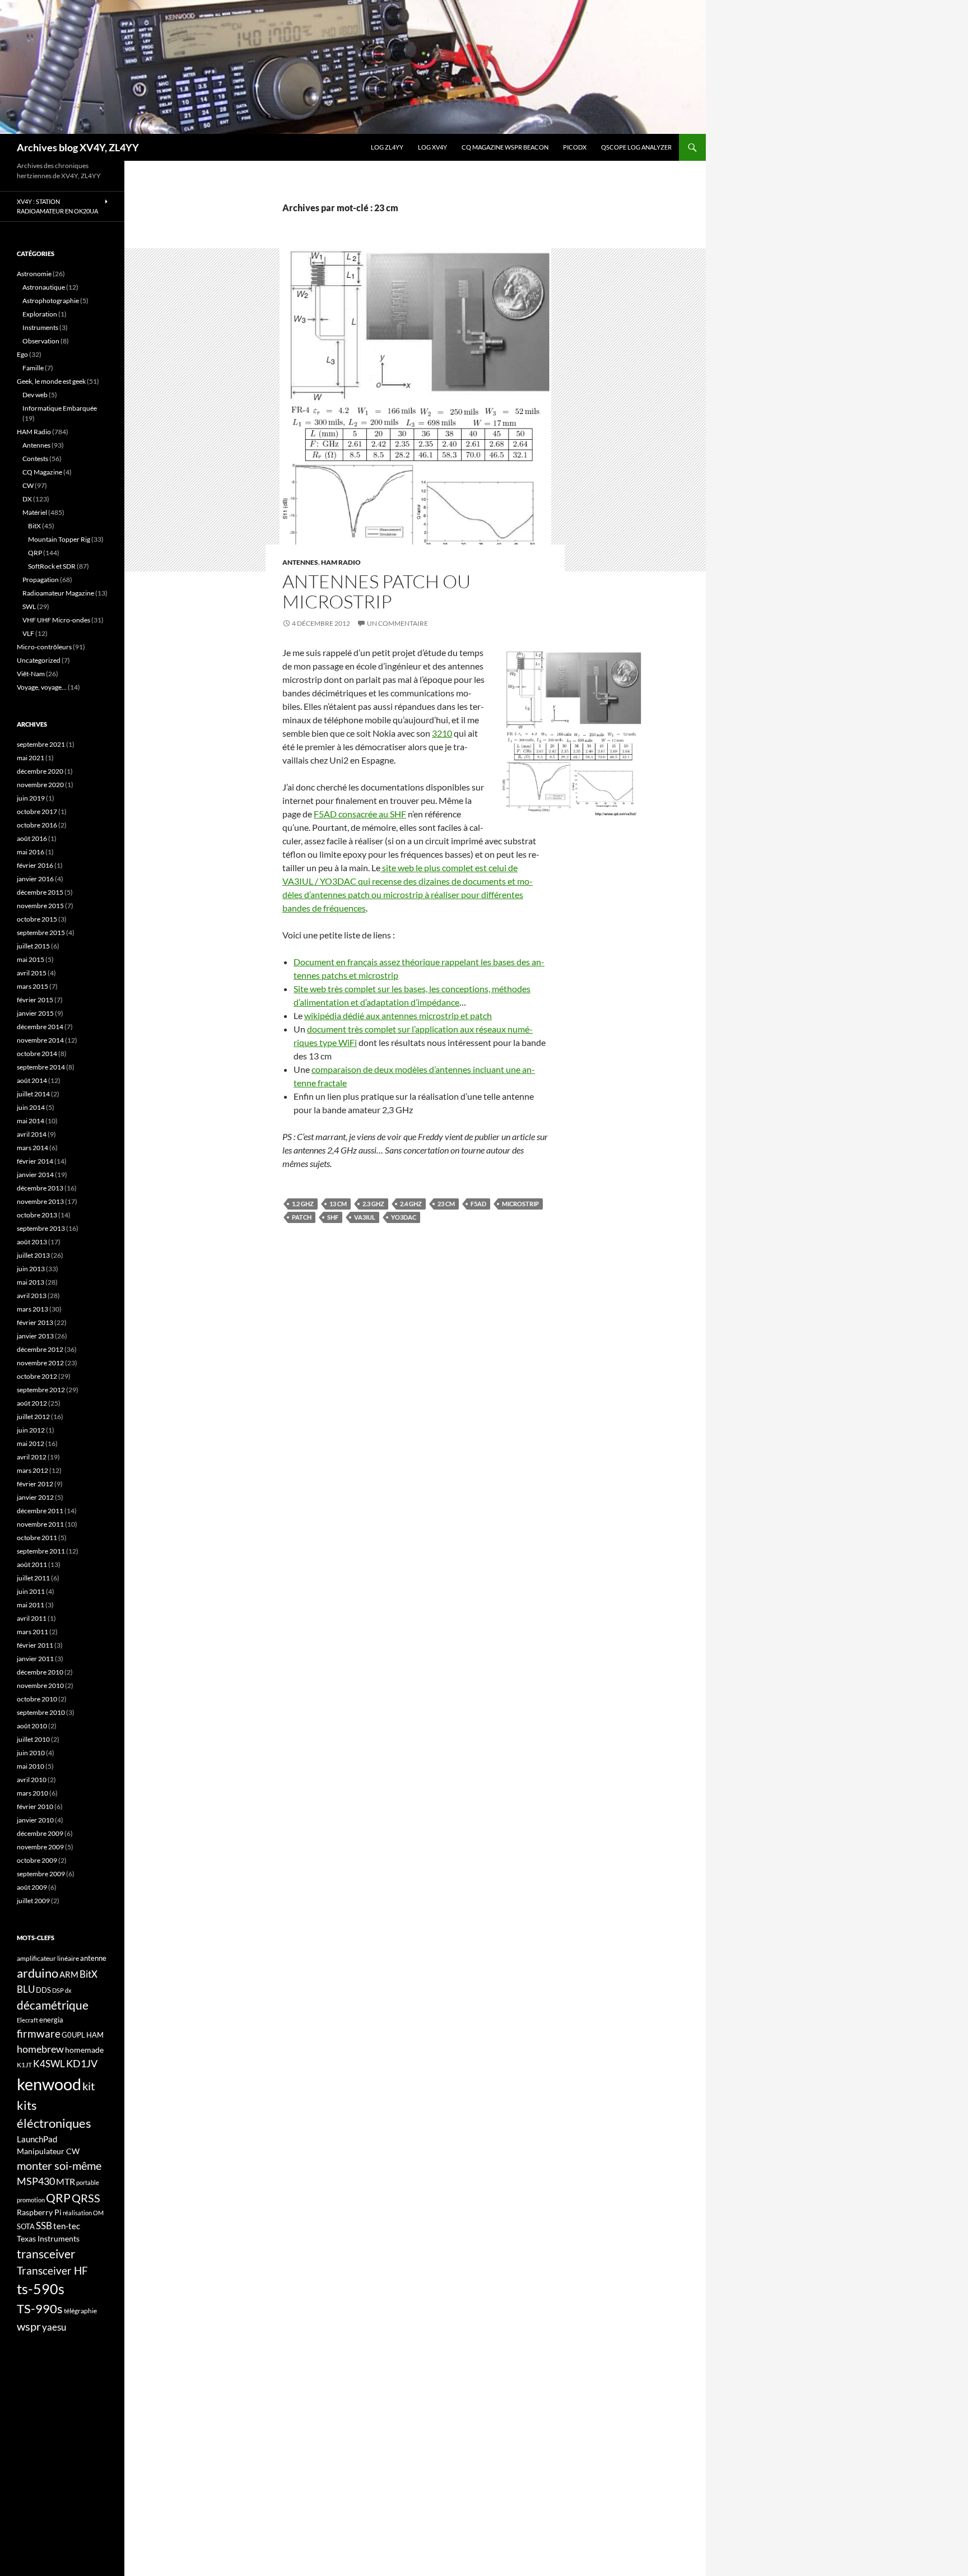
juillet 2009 (33, 1901)
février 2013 (35, 1322)
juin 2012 (31, 1430)
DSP (58, 1990)
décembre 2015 (40, 892)
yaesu (54, 2327)
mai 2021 (31, 758)
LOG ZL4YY (387, 147)
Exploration (40, 314)
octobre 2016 (37, 825)
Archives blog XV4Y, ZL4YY (78, 147)
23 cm (446, 1204)
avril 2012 (32, 1457)
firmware (39, 2034)
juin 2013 (31, 1269)
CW (28, 485)
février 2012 (35, 1484)
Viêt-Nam (31, 674)
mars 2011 (32, 1632)
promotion (31, 2200)
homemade (84, 2050)
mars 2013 (32, 1309)
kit (89, 2086)
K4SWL (49, 2064)
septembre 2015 (41, 933)
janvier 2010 (35, 1820)
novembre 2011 (40, 1524)
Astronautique (44, 287)
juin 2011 (31, 1591)
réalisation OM (83, 2213)
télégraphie (80, 2311)
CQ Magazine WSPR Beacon (505, 147)
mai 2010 (31, 1766)
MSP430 (36, 2181)
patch (302, 1217)
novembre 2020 (40, 785)
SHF (333, 1217)
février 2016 (35, 865)
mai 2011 (31, 1605)
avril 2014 (32, 1134)
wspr (29, 2326)
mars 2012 (32, 1470)
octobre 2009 (37, 1860)
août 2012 (32, 1403)
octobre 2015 (37, 919)
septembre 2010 (41, 1712)
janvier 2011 (35, 1659)
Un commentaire (397, 623)
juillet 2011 (33, 1578)
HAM (95, 2035)
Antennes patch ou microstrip (376, 591)
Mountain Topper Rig (59, 539)
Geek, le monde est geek (51, 381)
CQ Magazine (42, 472)
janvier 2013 (35, 1336)
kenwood (49, 2084)
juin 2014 (31, 1107)
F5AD (478, 1204)
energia (51, 2020)
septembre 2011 (41, 1551)
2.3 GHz (373, 1204)
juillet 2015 (33, 946)
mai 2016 (31, 852)
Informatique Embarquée (60, 408)
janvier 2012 (35, 1497)
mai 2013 (31, 1282)
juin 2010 (31, 1753)
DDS (43, 1990)
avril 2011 (32, 1618)
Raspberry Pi (39, 2212)
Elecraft (27, 2020)
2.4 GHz (411, 1204)
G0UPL (73, 2035)
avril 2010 (32, 1780)
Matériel (35, 512)
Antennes (300, 562)
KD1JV (82, 2063)
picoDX (575, 147)
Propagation (41, 580)
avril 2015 (32, 973)
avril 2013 (32, 1296)
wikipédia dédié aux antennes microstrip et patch (398, 1015)
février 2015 (35, 1000)
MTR (66, 2181)
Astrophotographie (51, 301)
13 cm (338, 1204)
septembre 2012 (41, 1390)
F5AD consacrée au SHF (360, 814)
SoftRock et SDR (52, 566)
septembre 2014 (41, 1067)
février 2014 (35, 1161)
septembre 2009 (41, 1874)
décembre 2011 (40, 1511)
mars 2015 (32, 986)
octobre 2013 (37, 1215)
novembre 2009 (40, 1847)
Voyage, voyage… (42, 687)
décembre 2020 (40, 771)
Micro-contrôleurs (44, 647)
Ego (22, 354)
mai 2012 (31, 1443)
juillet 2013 (33, 1255)
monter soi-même (59, 2165)
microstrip (520, 1204)
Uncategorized (39, 660)
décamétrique (53, 2005)
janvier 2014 (35, 1175)
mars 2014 (32, 1148)
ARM (69, 1974)
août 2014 (32, 1080)
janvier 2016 (35, 879)
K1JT (24, 2065)
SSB (44, 2226)
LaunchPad (37, 2139)
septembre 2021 (41, 744)
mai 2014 (31, 1121)
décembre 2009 (40, 1833)
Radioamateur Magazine (58, 593)
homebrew (40, 2049)
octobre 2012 (37, 1376)
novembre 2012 (40, 1363)
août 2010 (32, 1726)
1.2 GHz (303, 1204)
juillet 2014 (33, 1094)
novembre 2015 (40, 906)
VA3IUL (365, 1217)
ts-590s (41, 2289)
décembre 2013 (40, 1188)
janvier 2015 (35, 1013)
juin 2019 (31, 798)
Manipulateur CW (48, 2151)
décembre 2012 (40, 1349)
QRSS (86, 2198)
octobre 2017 (37, 812)
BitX (34, 526)
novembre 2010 (40, 1685)
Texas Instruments (48, 2238)
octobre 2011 (37, 1538)
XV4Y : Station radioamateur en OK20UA (57, 206)
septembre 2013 (41, 1228)
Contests (35, 459)
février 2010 (35, 1807)
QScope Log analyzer (636, 147)
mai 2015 (31, 959)
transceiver (46, 2254)
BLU (26, 1989)
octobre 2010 (37, 1699)
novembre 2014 (40, 1040)
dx (68, 1990)
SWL (29, 606)
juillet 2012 (33, 1417)
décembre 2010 (40, 1672)
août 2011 (32, 1564)
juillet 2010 (33, 1739)
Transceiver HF (52, 2270)
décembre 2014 (40, 1027)
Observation (41, 341)
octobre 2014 (37, 1054)
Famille (33, 368)
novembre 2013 (40, 1201)
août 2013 (32, 1242)
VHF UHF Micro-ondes (56, 620)
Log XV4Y (432, 147)
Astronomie (34, 274)
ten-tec (67, 2226)
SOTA (26, 2226)
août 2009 (32, 1887)
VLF (28, 633)
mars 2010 (32, 1793)
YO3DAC (404, 1217)
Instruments (40, 327)
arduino (38, 1973)
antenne (93, 1958)
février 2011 (35, 1645)
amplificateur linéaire (48, 1958)
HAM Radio (341, 562)
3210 (442, 733)
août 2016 (32, 838)
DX (27, 499)
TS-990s (40, 2309)
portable (88, 2182)
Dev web (35, 395)
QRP (35, 553)
